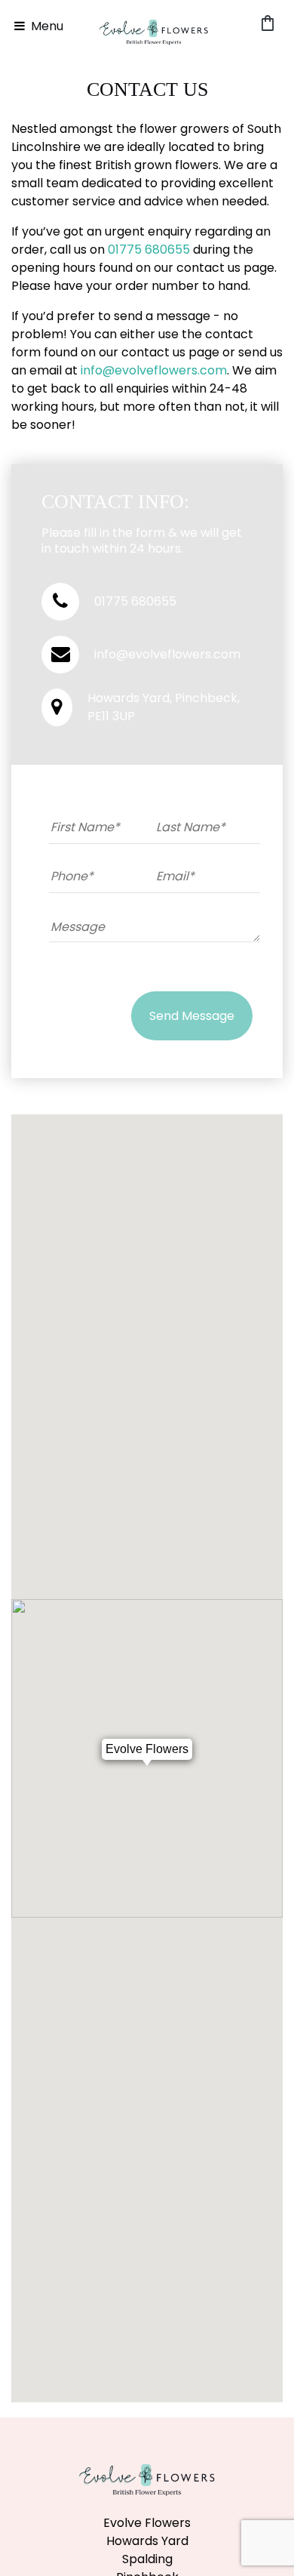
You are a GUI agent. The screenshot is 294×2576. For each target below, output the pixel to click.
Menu (46, 26)
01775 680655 (149, 250)
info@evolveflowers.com (154, 370)
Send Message (192, 1016)
